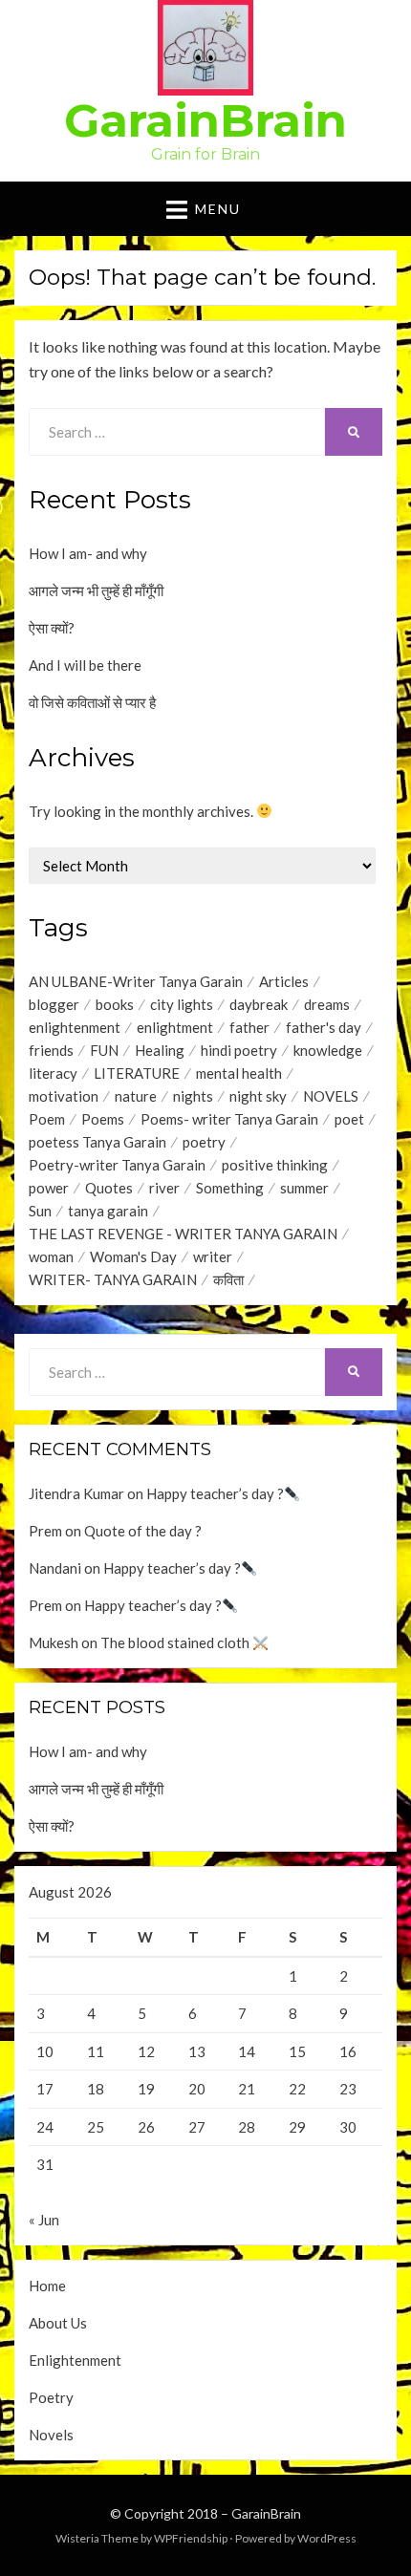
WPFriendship (191, 2538)
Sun (40, 1211)
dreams (327, 1004)
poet (349, 1119)
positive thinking (275, 1165)
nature (136, 1096)
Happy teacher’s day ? (215, 1493)
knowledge (328, 1050)
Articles (284, 981)
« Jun (44, 2220)
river (164, 1188)
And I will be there (85, 665)
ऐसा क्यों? (52, 628)
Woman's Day (133, 1256)
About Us (58, 2323)
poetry (204, 1142)
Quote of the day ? (143, 1531)
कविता (228, 1279)
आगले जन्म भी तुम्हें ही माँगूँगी (96, 590)
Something (230, 1188)
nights (193, 1096)
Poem (47, 1119)
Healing (160, 1050)
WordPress (327, 2538)
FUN (104, 1050)
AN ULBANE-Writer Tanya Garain (136, 981)
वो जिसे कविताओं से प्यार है (92, 702)
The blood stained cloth (176, 1642)
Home (47, 2286)
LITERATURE (137, 1073)
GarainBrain (205, 120)
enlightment (175, 1027)
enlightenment (75, 1027)
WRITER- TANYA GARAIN (113, 1279)
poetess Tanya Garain (97, 1142)
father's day (324, 1027)
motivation (64, 1096)
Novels (51, 2435)
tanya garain (108, 1211)
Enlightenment (75, 2360)
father (249, 1027)
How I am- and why (88, 553)
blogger (54, 1004)
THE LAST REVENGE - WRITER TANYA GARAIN (183, 1234)
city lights (182, 1004)
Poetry (51, 2397)
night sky (258, 1096)
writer (213, 1256)
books (115, 1004)
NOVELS (331, 1096)
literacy (53, 1073)
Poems (103, 1119)
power (49, 1188)
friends (51, 1050)
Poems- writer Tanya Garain (229, 1119)
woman (51, 1256)
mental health (239, 1073)
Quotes (109, 1188)
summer (304, 1188)
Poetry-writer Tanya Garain (117, 1165)
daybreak (259, 1004)
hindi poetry (239, 1050)
